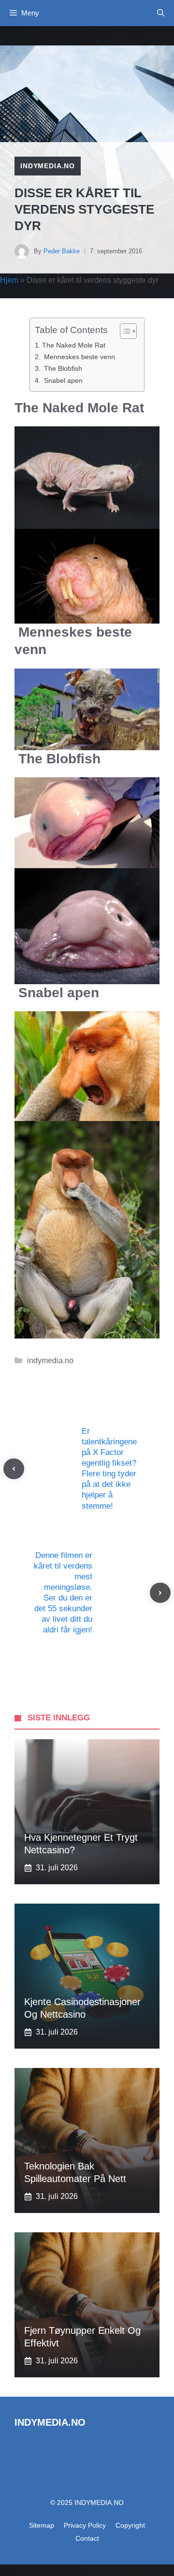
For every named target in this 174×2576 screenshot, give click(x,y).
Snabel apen (62, 380)
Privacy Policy (85, 2525)
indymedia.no (48, 166)
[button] (161, 13)
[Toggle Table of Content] (123, 331)
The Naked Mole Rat (74, 345)
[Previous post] (14, 1469)
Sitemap (42, 2525)
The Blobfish (62, 368)
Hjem (9, 280)
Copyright (130, 2525)
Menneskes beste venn (79, 357)
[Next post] (160, 1593)
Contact (87, 2538)
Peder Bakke (62, 251)
